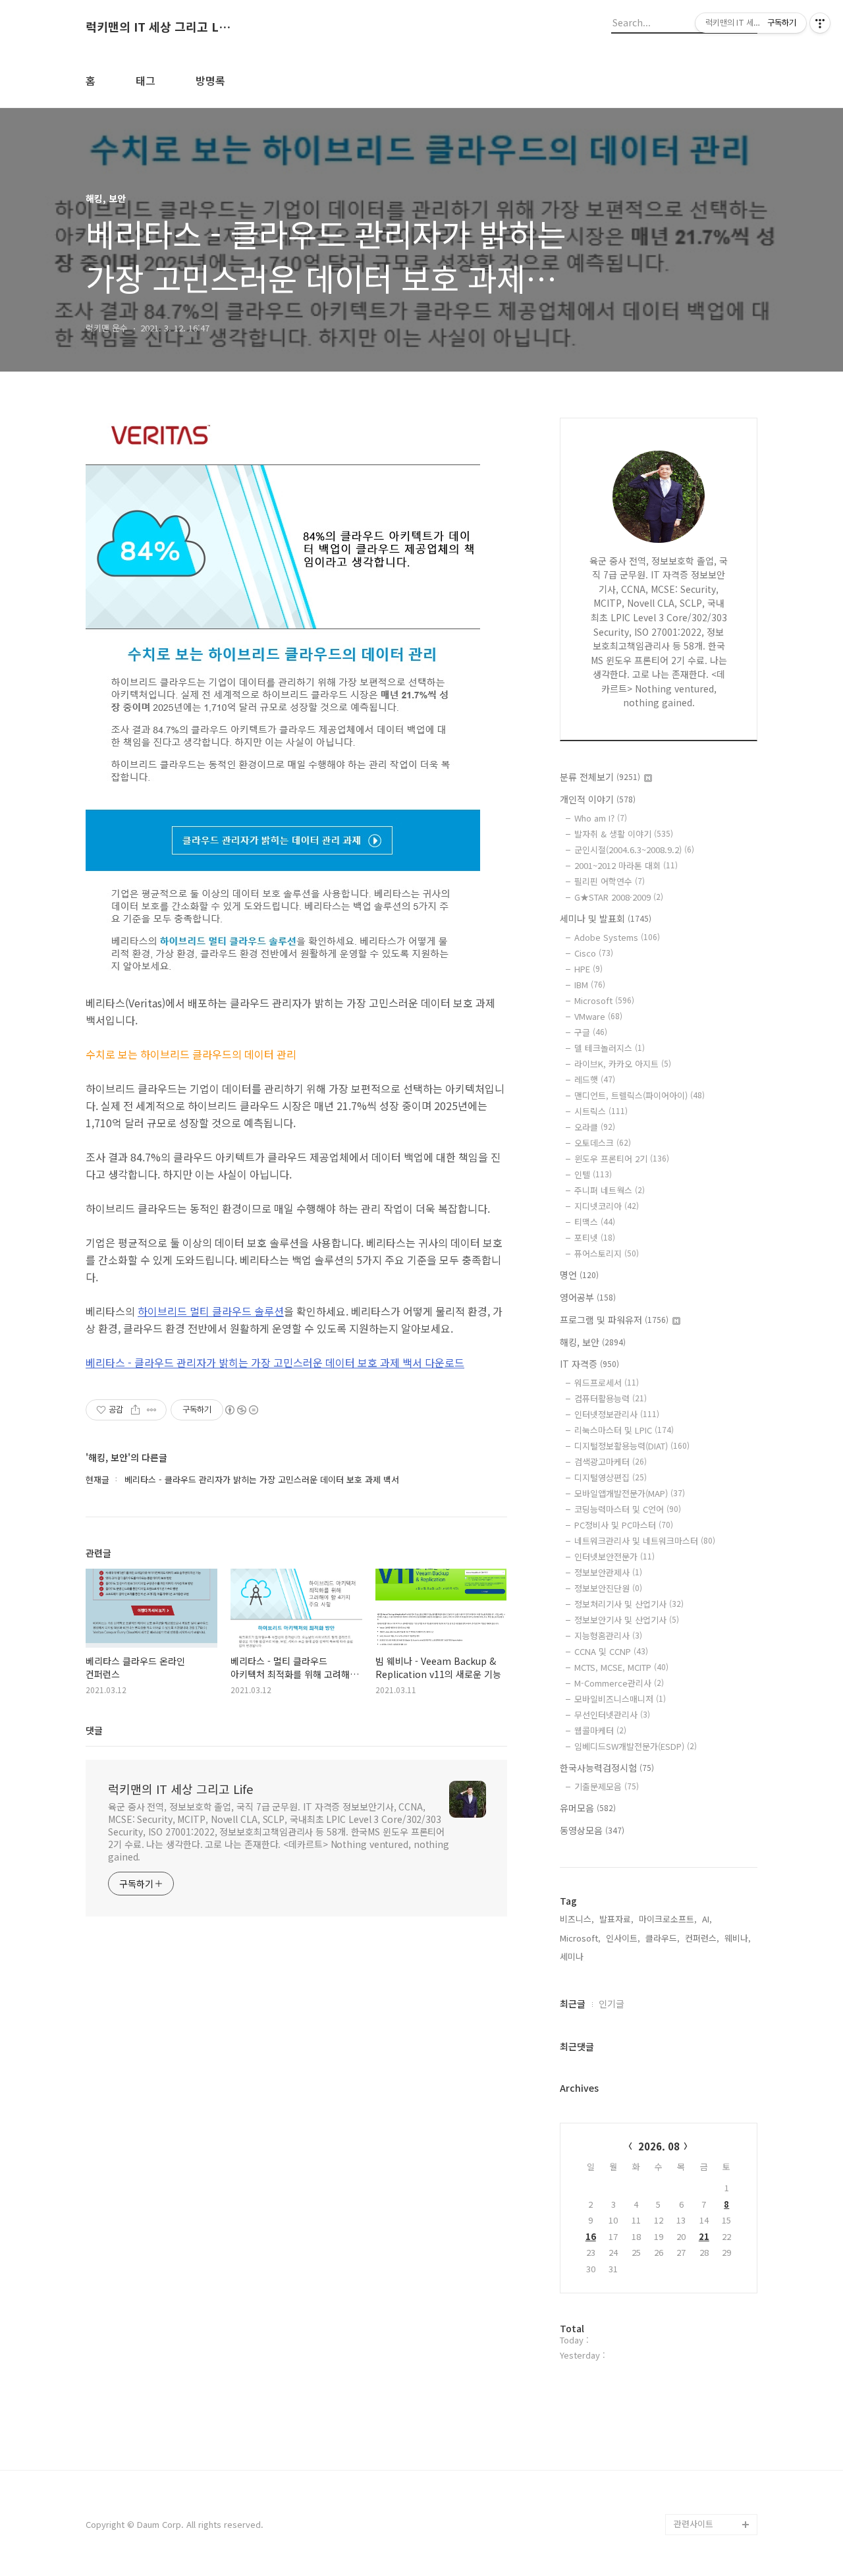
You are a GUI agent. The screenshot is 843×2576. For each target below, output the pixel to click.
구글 (591, 1032)
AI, (707, 1919)
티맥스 (595, 1222)
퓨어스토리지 (607, 1253)
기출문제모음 (607, 1786)
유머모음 (588, 1808)
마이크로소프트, (668, 1919)
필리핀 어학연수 (610, 881)
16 (591, 2236)
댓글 (94, 1730)
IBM (590, 985)
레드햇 (595, 1079)
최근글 (573, 2003)
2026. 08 (659, 2146)
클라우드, (663, 1938)
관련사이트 (693, 2524)
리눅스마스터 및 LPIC (624, 1430)
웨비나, (738, 1938)
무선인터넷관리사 (612, 1715)
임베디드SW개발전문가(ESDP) (636, 1746)
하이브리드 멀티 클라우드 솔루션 (211, 1311)
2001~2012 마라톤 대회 (626, 865)
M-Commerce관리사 (619, 1683)
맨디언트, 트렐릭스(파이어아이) (639, 1095)
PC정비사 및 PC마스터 (624, 1525)
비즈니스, (577, 1919)
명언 (579, 1275)
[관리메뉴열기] (820, 23)
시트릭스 (601, 1111)
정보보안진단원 (608, 1588)
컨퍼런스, (702, 1938)
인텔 (593, 1174)
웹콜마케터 (600, 1730)
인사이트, (623, 1938)
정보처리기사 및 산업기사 (629, 1604)
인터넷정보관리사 (617, 1414)
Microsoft (604, 1000)
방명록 (210, 80)
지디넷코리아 (607, 1206)
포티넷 (595, 1238)
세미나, (573, 1956)
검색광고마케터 (611, 1462)
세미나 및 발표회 (606, 918)
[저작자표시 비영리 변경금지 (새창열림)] (241, 1410)
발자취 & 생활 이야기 (624, 834)
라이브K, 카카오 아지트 (623, 1064)
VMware (598, 1016)
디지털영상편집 (611, 1477)
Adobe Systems (617, 937)
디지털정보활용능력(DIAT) (632, 1446)
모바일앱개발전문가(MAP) (630, 1493)
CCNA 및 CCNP (611, 1651)
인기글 (612, 2003)
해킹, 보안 (593, 1342)
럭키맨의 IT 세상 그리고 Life (158, 27)
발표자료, (616, 1919)
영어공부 (588, 1297)
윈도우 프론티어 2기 (622, 1159)
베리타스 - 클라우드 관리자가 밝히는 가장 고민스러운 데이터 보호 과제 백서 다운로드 (275, 1362)
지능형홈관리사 (608, 1636)
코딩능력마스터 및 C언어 (628, 1509)
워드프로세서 (607, 1383)
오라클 (595, 1127)
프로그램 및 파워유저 (614, 1320)
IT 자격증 (589, 1364)
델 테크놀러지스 (610, 1048)
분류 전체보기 (600, 777)
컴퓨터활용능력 (611, 1398)
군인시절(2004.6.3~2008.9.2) (634, 850)
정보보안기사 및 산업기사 (627, 1620)
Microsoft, (580, 1938)
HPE (588, 969)
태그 (146, 80)
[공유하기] (135, 1410)
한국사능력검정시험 (607, 1768)
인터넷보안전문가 (614, 1556)
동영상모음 (592, 1830)
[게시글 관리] (152, 1410)
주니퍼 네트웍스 (610, 1190)
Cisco (594, 953)
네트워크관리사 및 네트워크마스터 (645, 1541)
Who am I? (601, 818)
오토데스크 (603, 1143)
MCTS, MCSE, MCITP (621, 1667)
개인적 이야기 (598, 799)
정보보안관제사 (608, 1572)
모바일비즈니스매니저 (620, 1699)
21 (704, 2236)
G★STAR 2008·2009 (619, 897)
